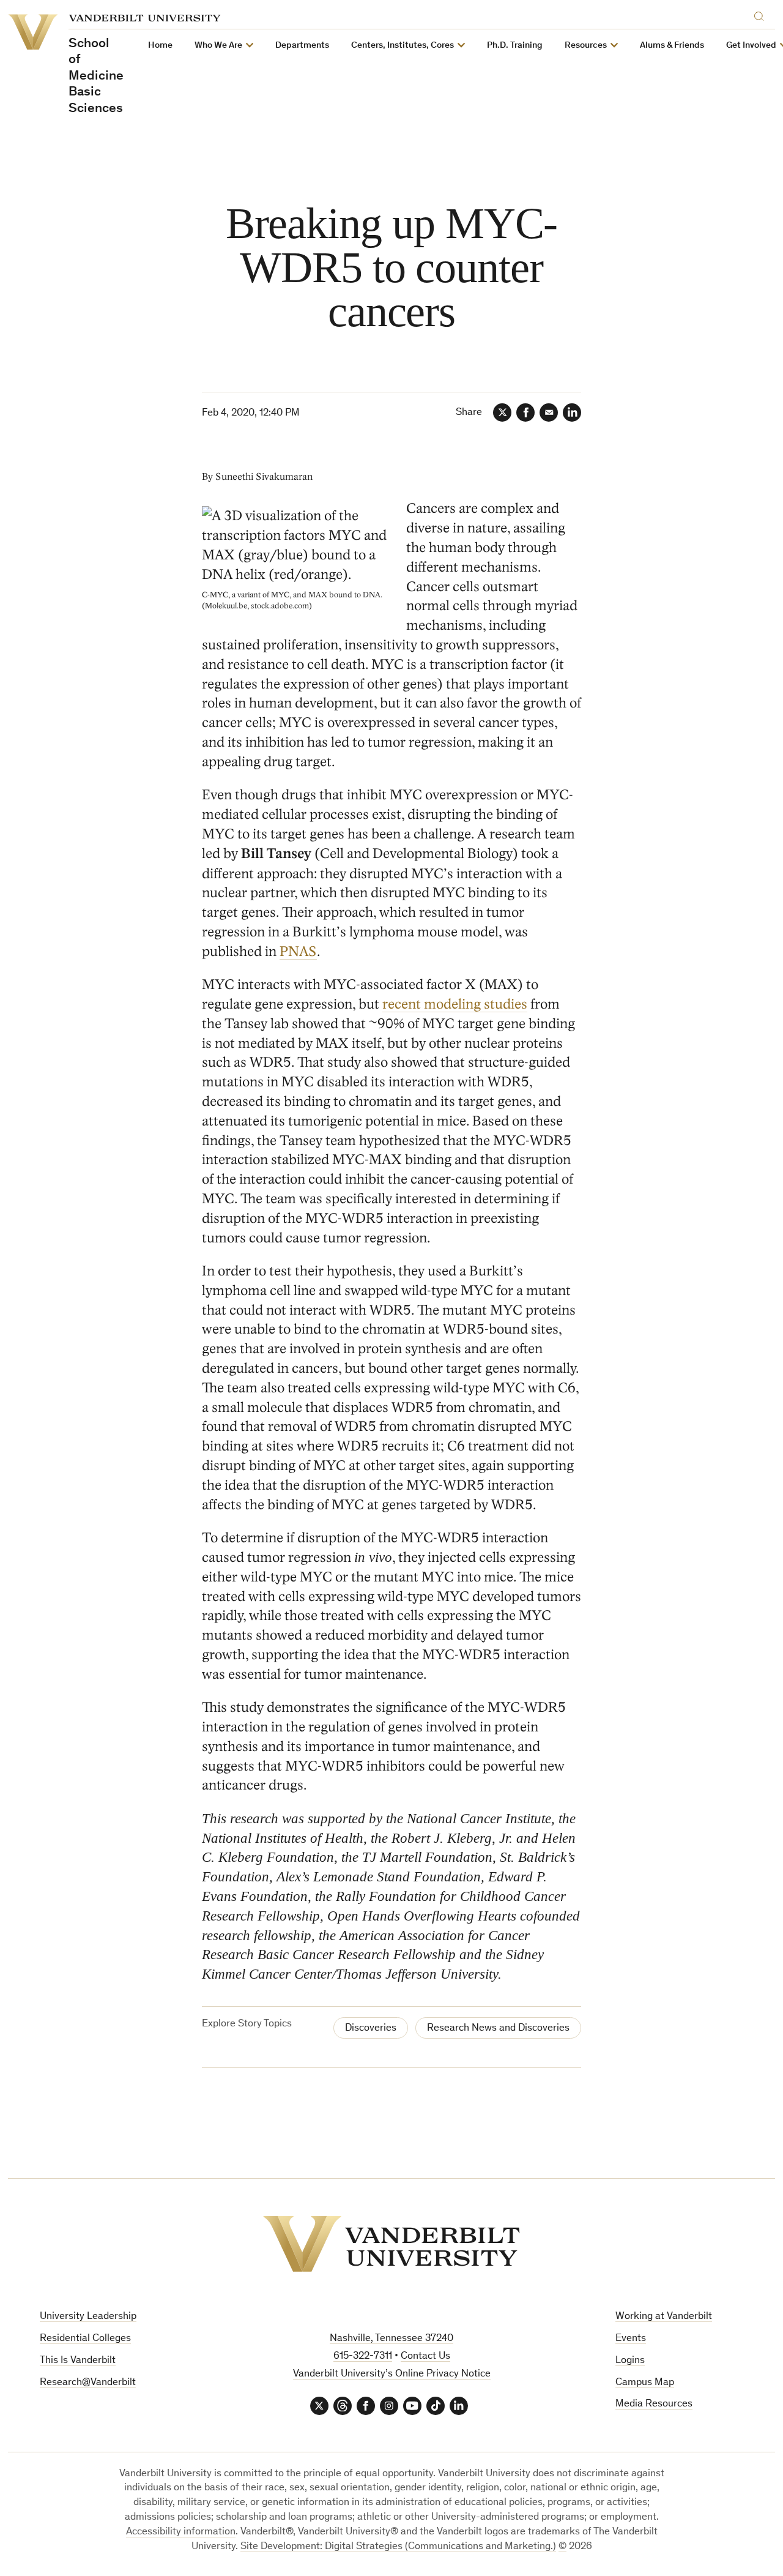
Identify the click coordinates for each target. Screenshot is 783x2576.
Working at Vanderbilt (664, 2317)
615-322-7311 (363, 2357)
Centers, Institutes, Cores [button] (403, 46)
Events (631, 2339)
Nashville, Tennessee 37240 (391, 2339)
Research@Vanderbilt (88, 2383)
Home (160, 46)
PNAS (298, 951)
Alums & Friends (672, 46)
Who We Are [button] (218, 46)
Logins (630, 2361)
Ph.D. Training (515, 46)
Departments (302, 46)
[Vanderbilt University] (391, 2244)
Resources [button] (586, 46)
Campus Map (645, 2383)
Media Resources (654, 2404)
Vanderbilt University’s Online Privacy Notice (392, 2374)
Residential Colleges (85, 2339)
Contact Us (425, 2357)
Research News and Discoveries (498, 2029)
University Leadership (88, 2317)
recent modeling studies (455, 1004)
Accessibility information (181, 2532)
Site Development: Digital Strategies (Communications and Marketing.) (398, 2547)
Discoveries (371, 2029)
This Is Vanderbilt (78, 2361)
